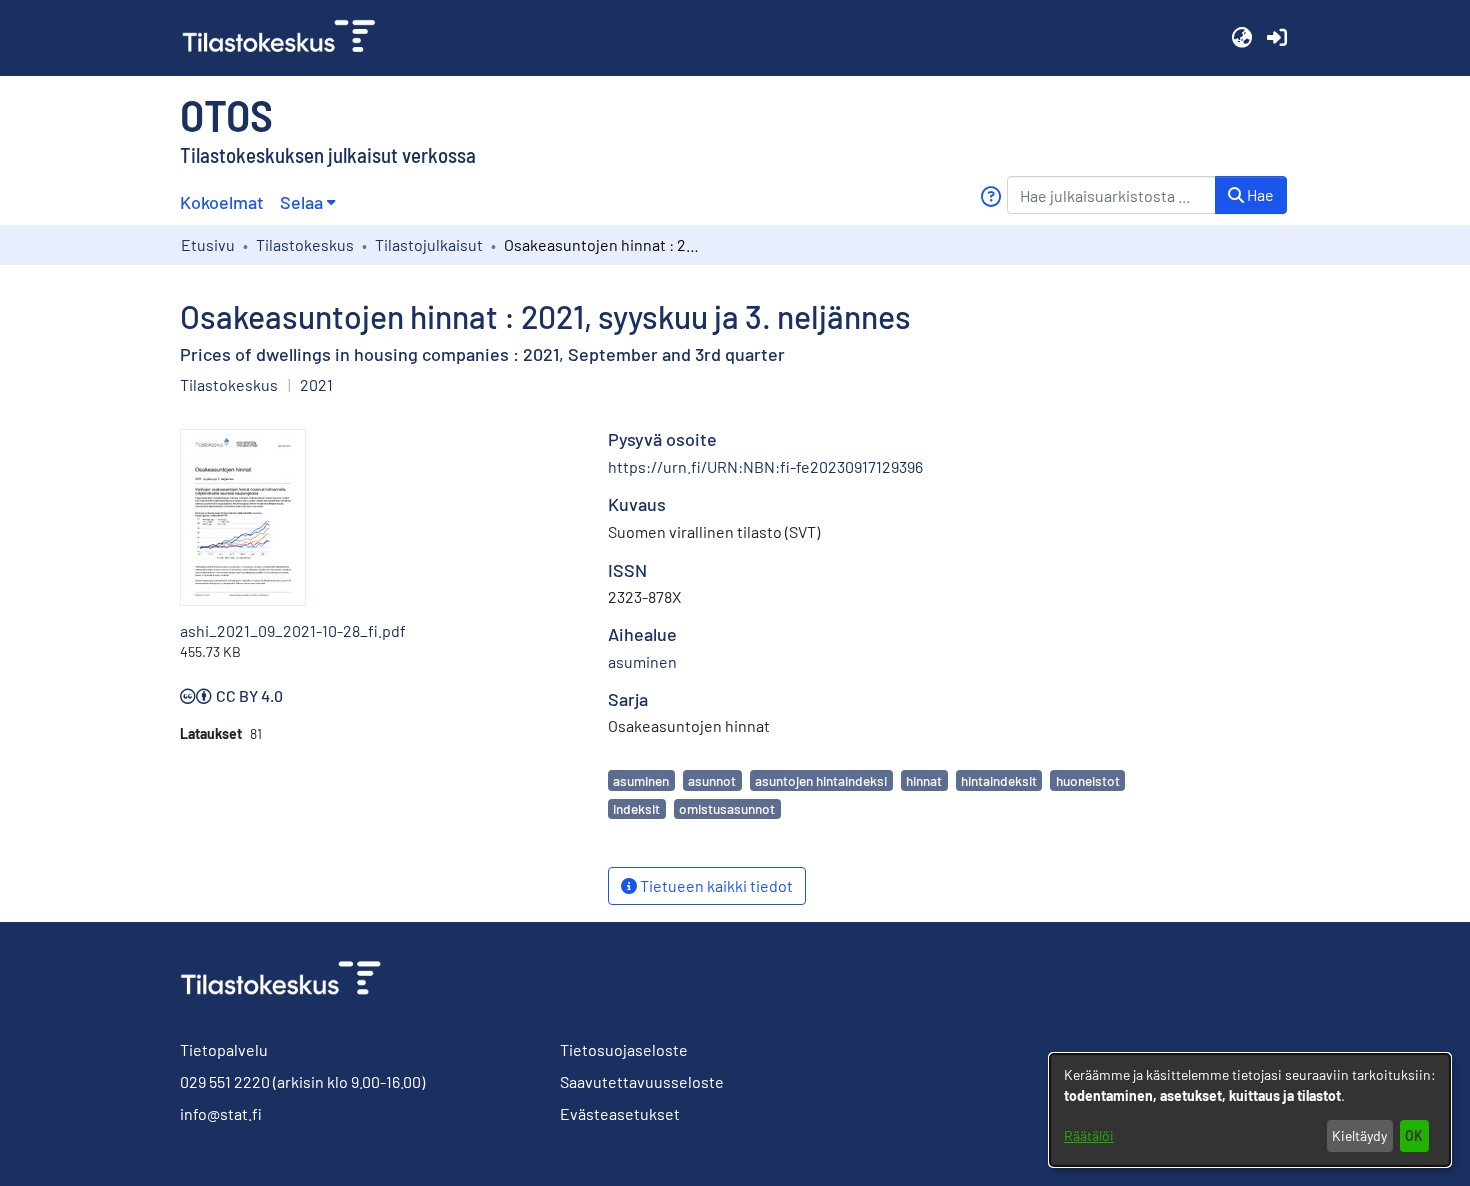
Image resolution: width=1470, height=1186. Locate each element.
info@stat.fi (221, 1113)
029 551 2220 (225, 1081)
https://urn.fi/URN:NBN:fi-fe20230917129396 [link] (765, 466)
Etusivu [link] (208, 244)
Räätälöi (1089, 1135)
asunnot (712, 780)
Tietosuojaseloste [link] (624, 1049)
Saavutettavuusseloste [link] (642, 1081)
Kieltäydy (1359, 1135)
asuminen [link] (642, 661)
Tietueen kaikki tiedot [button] (715, 885)
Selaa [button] (301, 202)
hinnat (924, 780)
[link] (287, 38)
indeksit (636, 808)
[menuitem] (307, 202)
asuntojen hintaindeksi (821, 780)
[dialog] (1250, 1110)
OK (1414, 1135)
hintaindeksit (999, 780)
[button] (1241, 38)
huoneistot (1088, 780)
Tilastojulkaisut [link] (429, 244)
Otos (226, 114)
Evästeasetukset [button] (620, 1113)
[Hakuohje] (990, 196)
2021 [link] (316, 384)
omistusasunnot (727, 808)
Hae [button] (1259, 194)
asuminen (641, 780)
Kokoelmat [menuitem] (222, 202)
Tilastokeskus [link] (305, 244)
